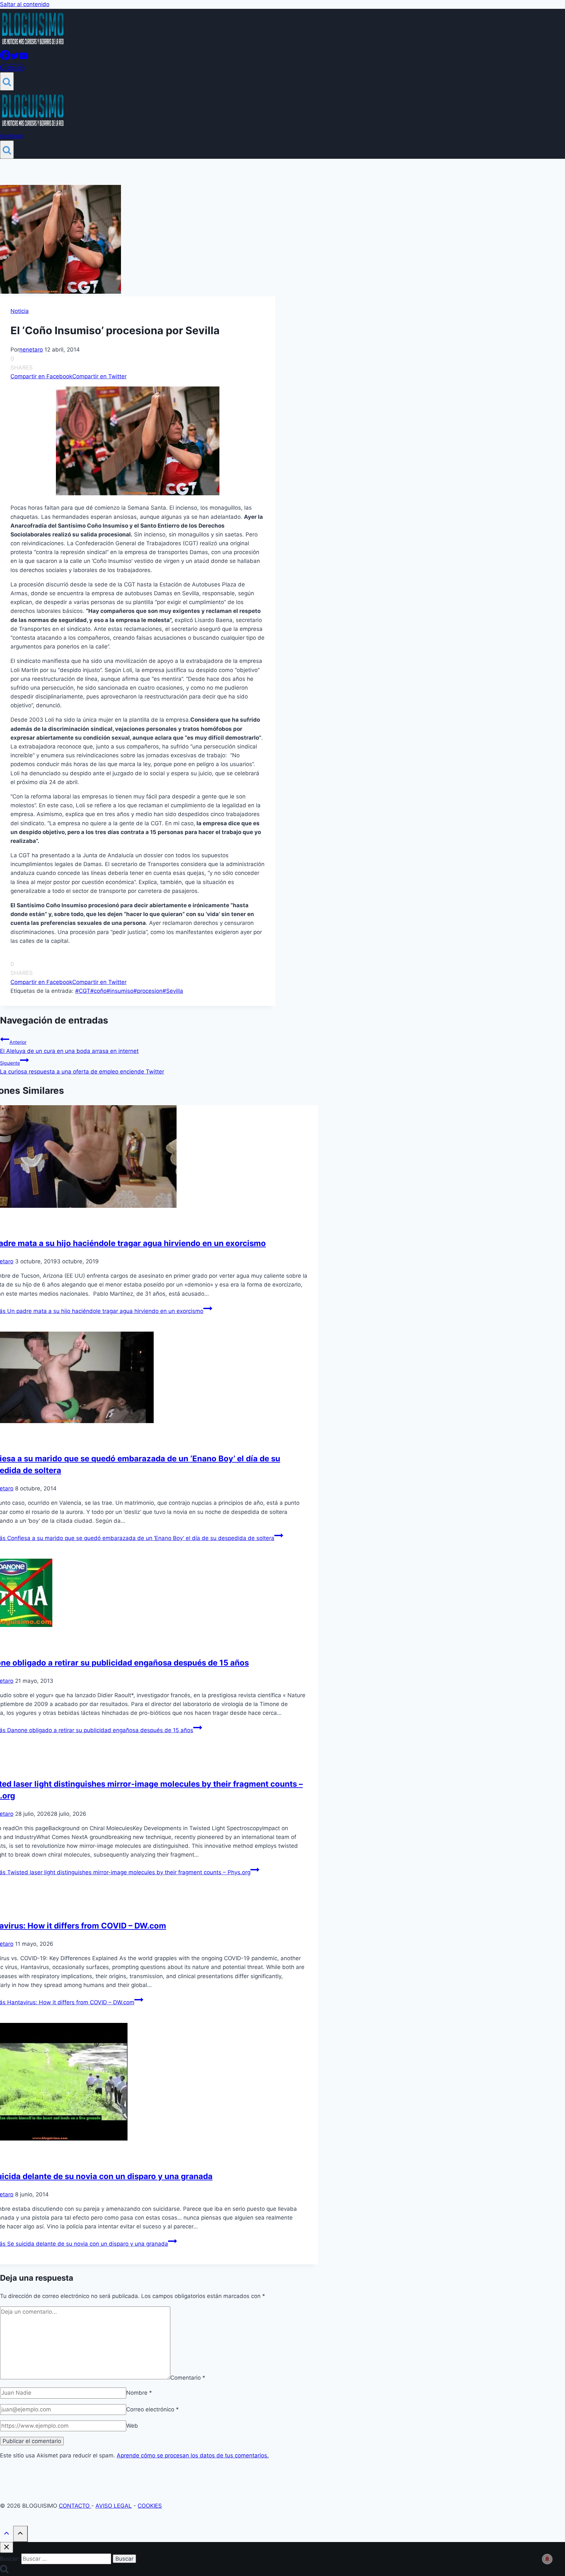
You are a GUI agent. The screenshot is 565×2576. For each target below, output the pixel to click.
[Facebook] (5, 58)
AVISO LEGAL (114, 2506)
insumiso (120, 991)
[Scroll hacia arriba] (7, 2534)
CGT (83, 991)
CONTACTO (75, 2506)
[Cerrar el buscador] (7, 2547)
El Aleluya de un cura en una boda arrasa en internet (69, 1047)
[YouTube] (24, 58)
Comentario (188, 2377)
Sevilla (173, 991)
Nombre (139, 2393)
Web (132, 2426)
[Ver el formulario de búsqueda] (7, 81)
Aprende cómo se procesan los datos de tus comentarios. (193, 2455)
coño (98, 991)
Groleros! (12, 68)
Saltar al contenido (25, 4)
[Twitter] (15, 58)
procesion (148, 991)
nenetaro (31, 350)
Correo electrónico (153, 2409)
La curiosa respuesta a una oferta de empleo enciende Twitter (82, 1067)
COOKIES (150, 2506)
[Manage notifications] (547, 2559)
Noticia (20, 311)
